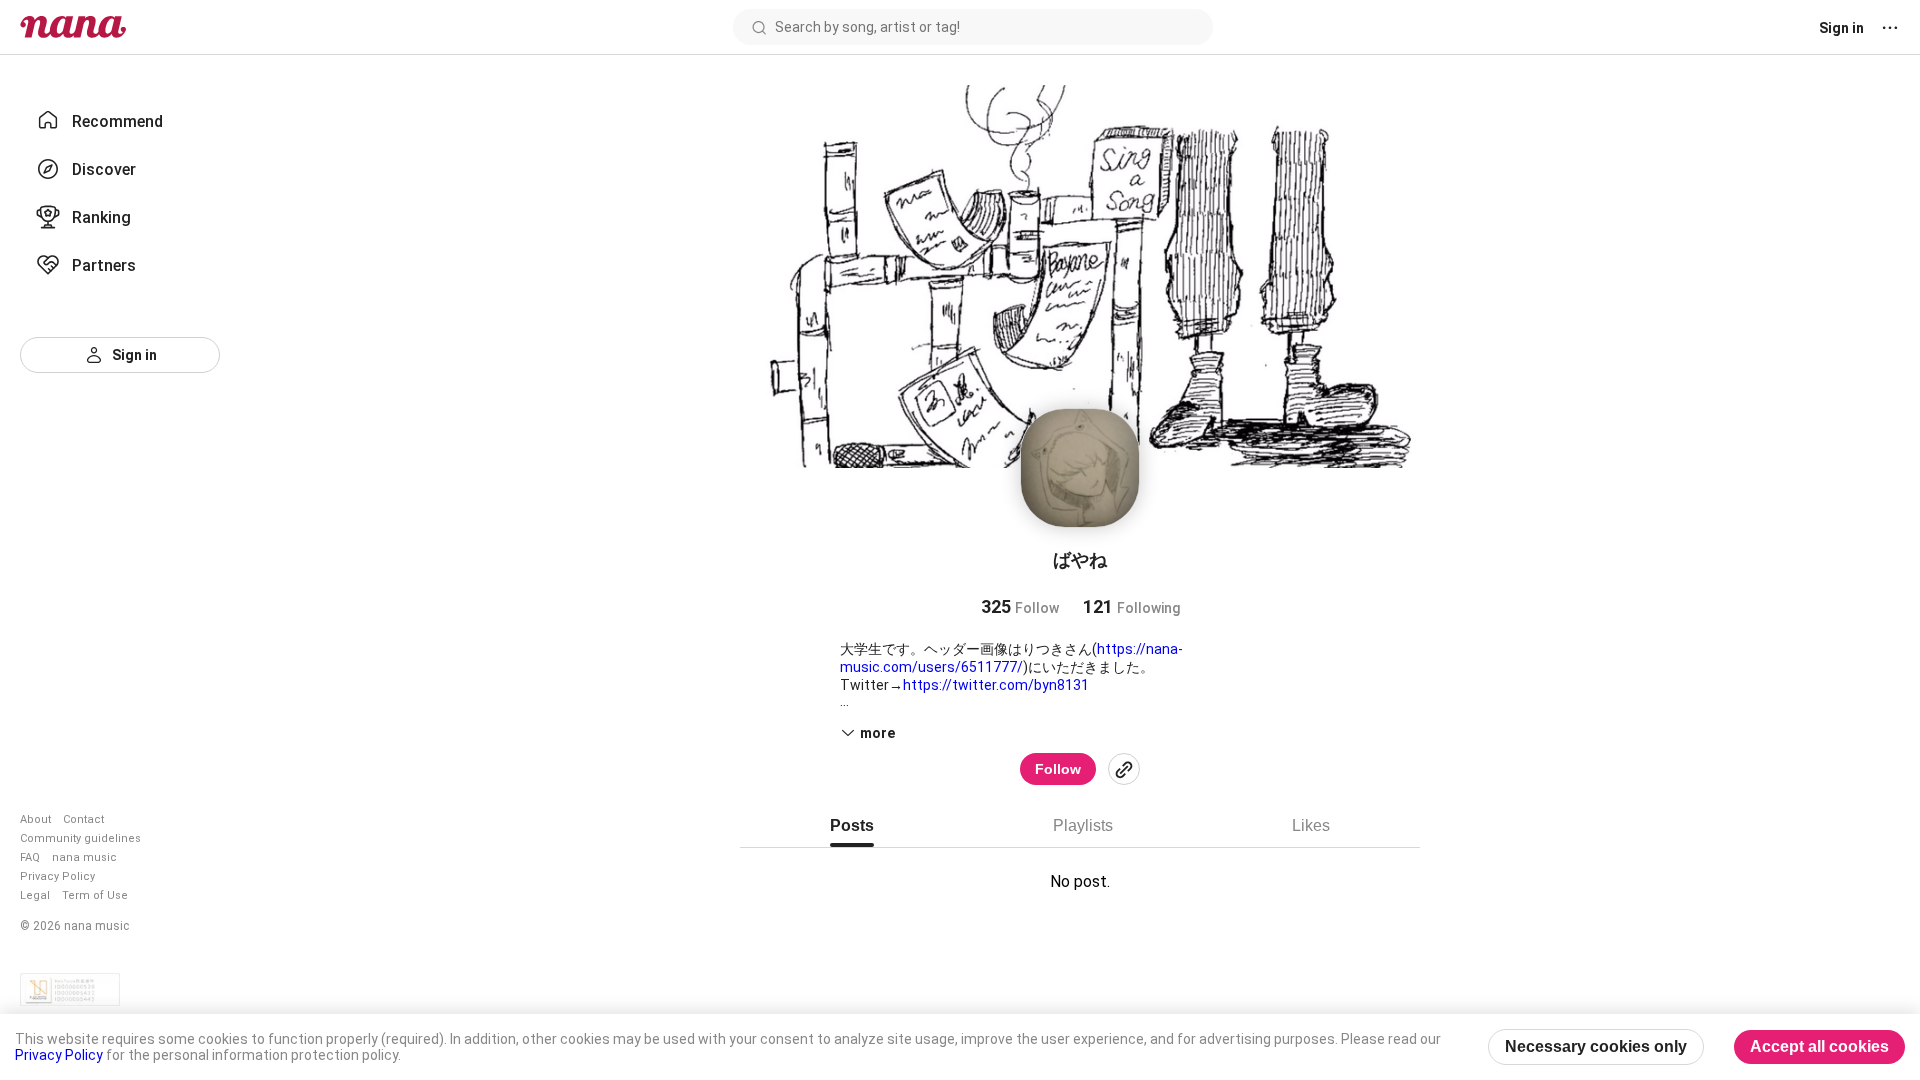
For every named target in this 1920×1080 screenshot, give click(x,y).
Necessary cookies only (1596, 1046)
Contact (83, 819)
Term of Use (95, 895)
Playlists (1083, 825)
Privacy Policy (57, 876)
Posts (852, 825)
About (35, 819)
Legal (35, 895)
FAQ (30, 857)
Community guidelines (80, 838)
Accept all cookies (1819, 1046)
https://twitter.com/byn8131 (996, 685)
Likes (1311, 825)
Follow (1058, 769)
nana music (84, 857)
